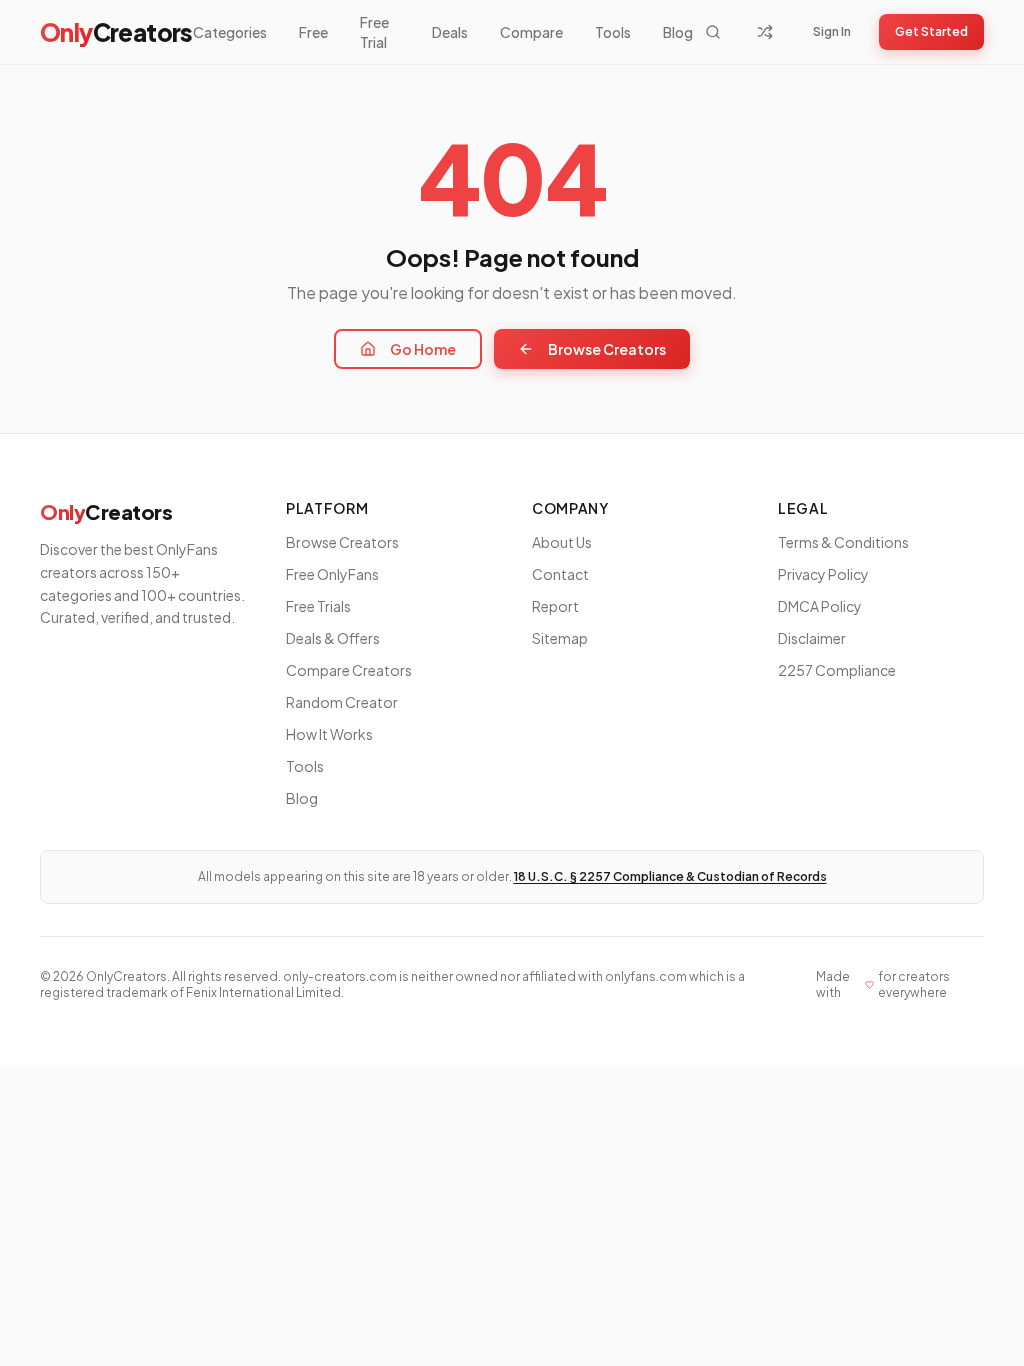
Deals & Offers (333, 638)
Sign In (832, 31)
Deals (450, 32)
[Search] (713, 32)
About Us (562, 542)
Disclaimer (812, 638)
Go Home (423, 349)
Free (313, 32)
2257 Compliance (837, 670)
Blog (678, 32)
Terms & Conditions (843, 542)
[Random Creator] (765, 32)
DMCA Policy (820, 606)
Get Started (931, 31)
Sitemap (560, 638)
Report (555, 606)
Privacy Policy (823, 574)
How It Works (329, 734)
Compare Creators (349, 670)
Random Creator (342, 702)
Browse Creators (607, 349)
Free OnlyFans (332, 574)
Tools (613, 32)
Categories (230, 32)
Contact (560, 574)
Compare (531, 32)
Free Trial (374, 32)
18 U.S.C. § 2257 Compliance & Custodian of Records (670, 876)
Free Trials (318, 606)
